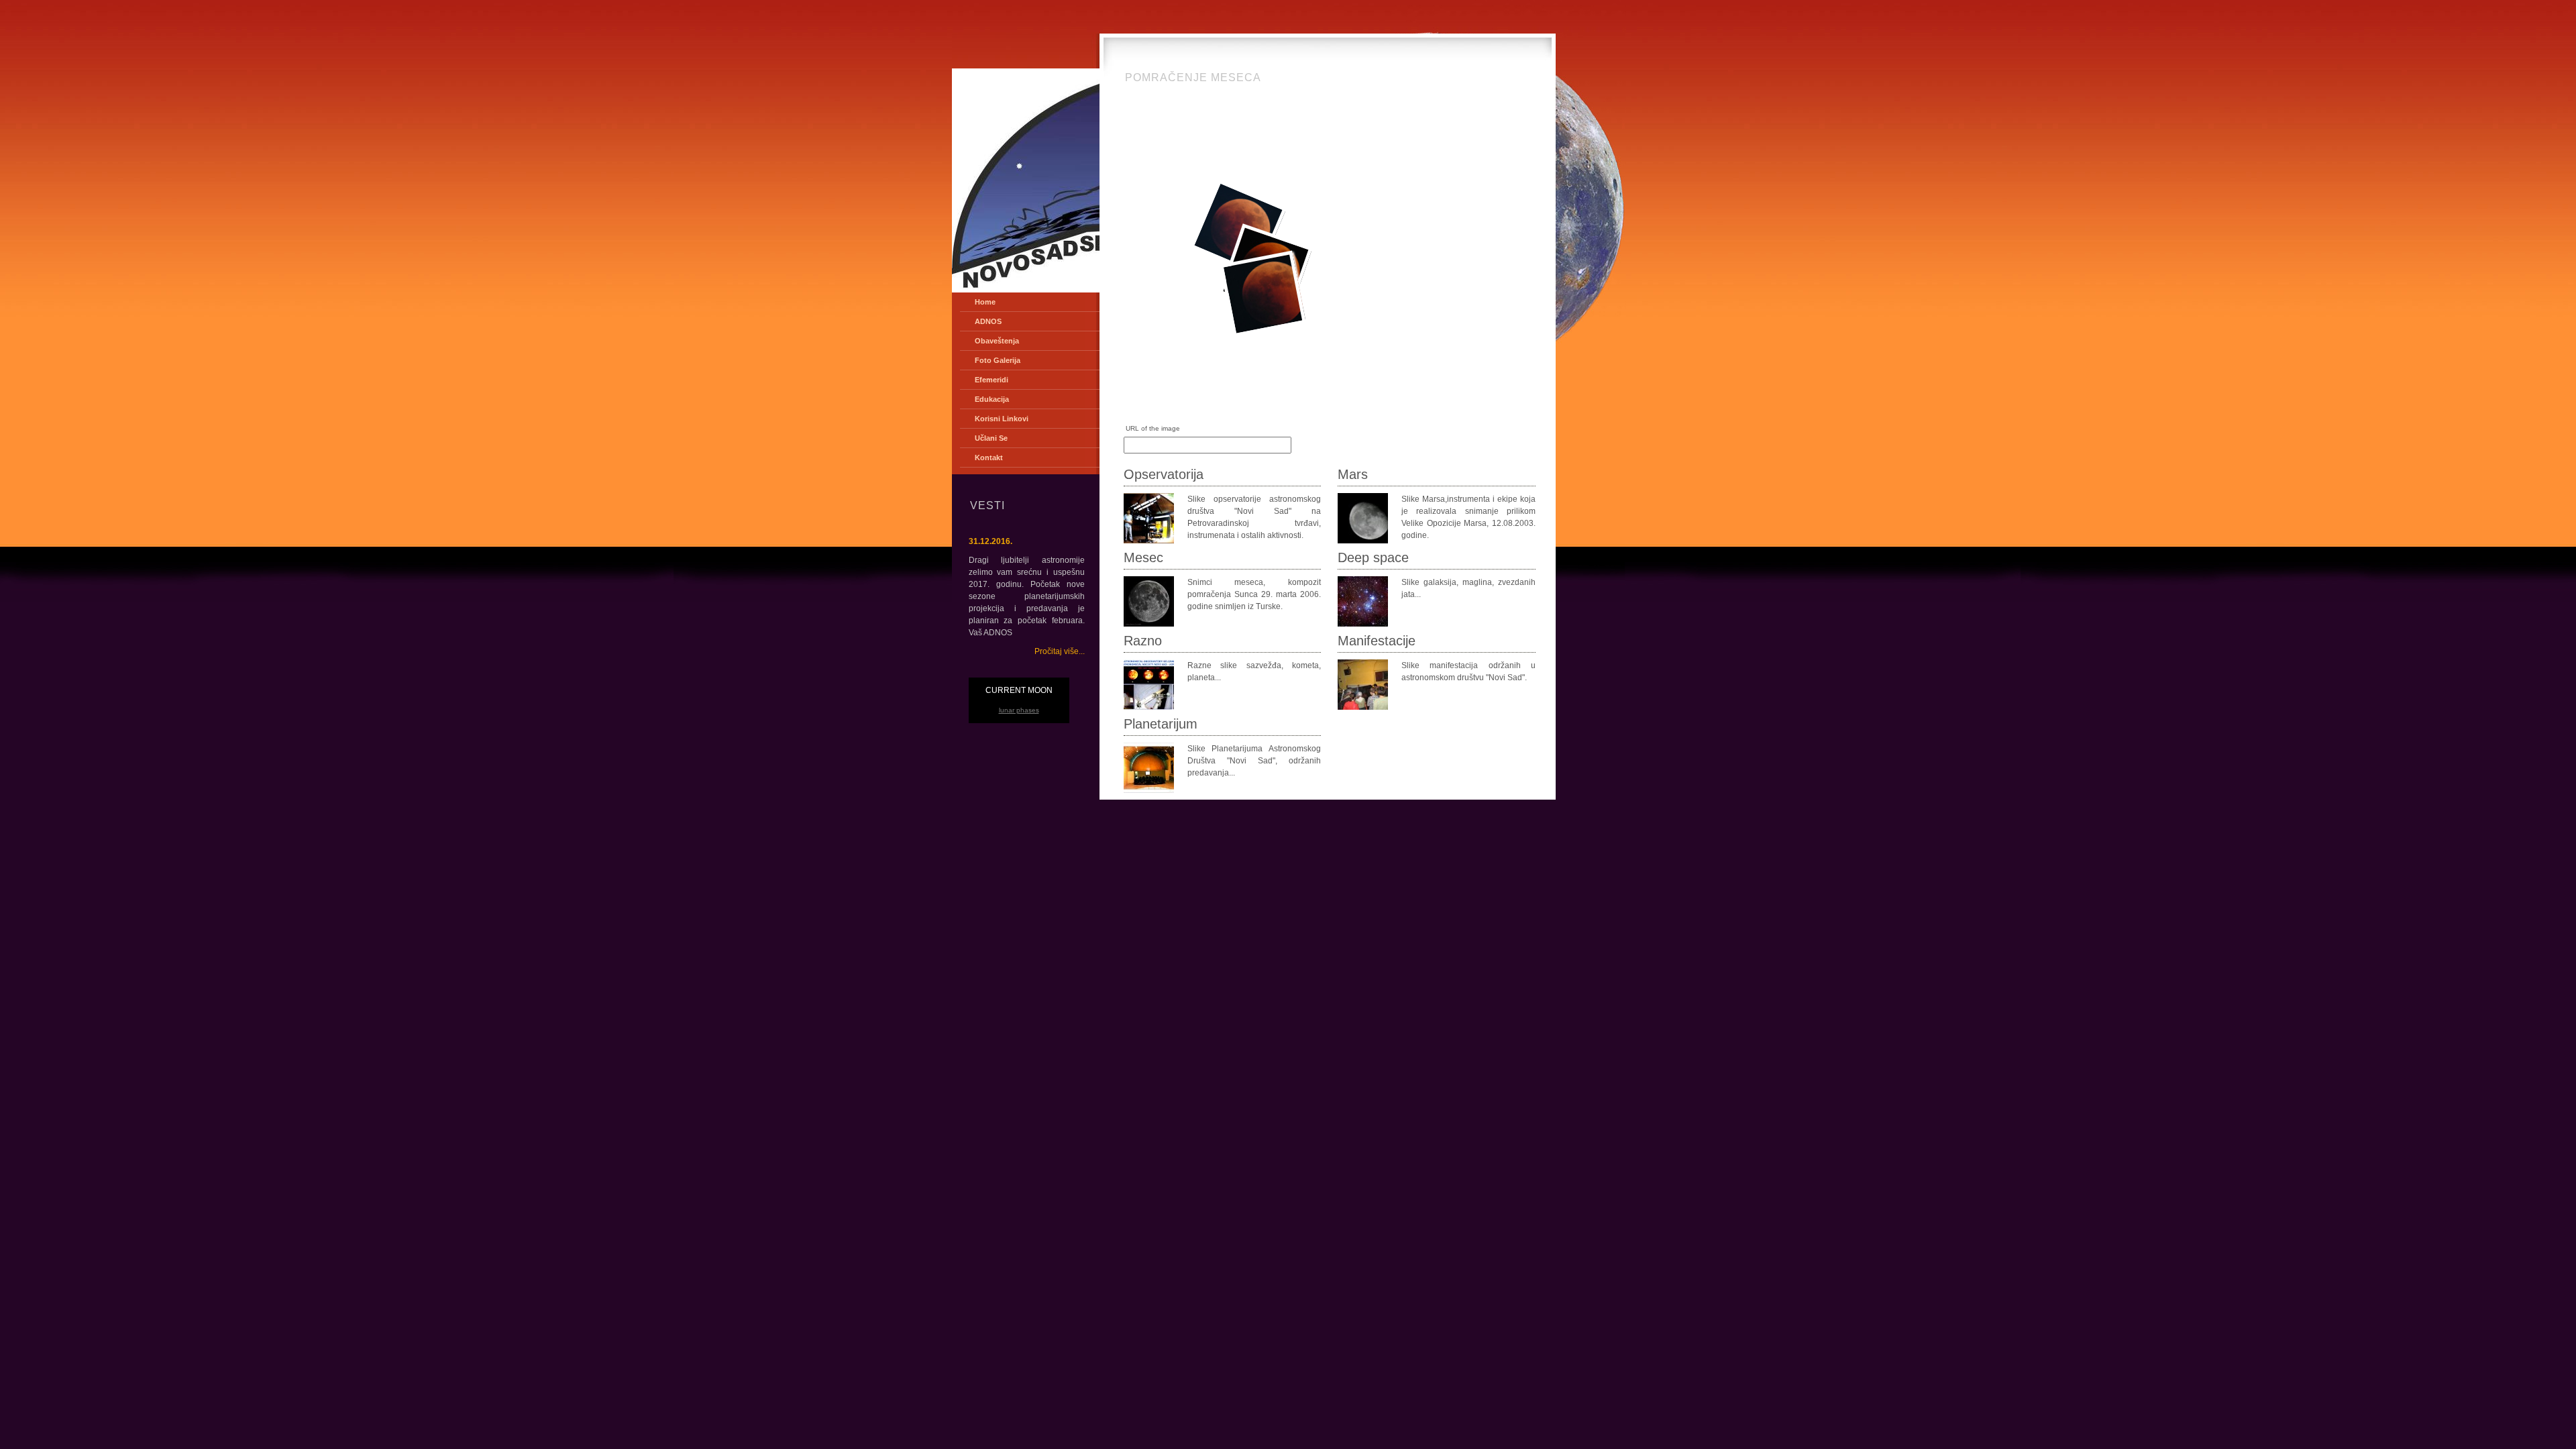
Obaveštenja (997, 341)
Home (985, 302)
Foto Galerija (998, 360)
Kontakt (989, 458)
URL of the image (1153, 428)
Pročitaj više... (1060, 651)
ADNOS (988, 321)
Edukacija (992, 399)
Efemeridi (991, 380)
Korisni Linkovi (1002, 419)
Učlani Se (991, 438)
